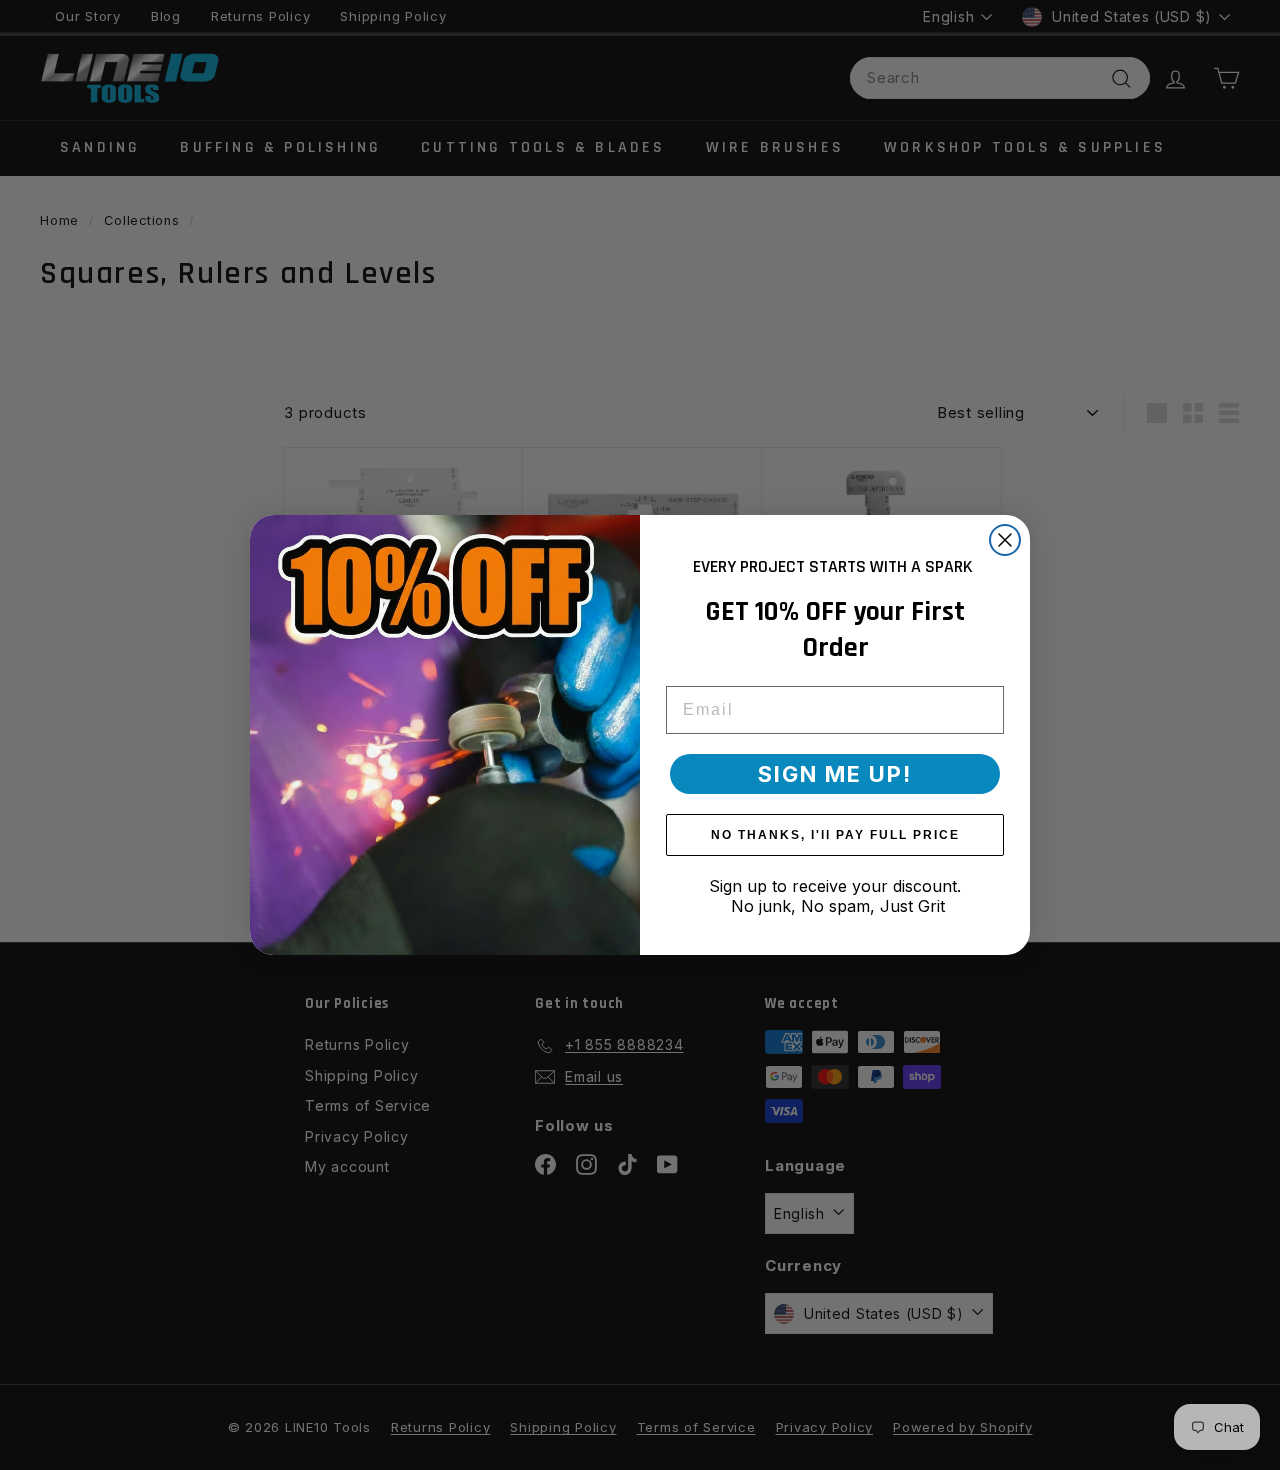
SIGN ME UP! (835, 774)
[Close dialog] (1005, 540)
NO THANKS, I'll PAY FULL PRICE (835, 835)
